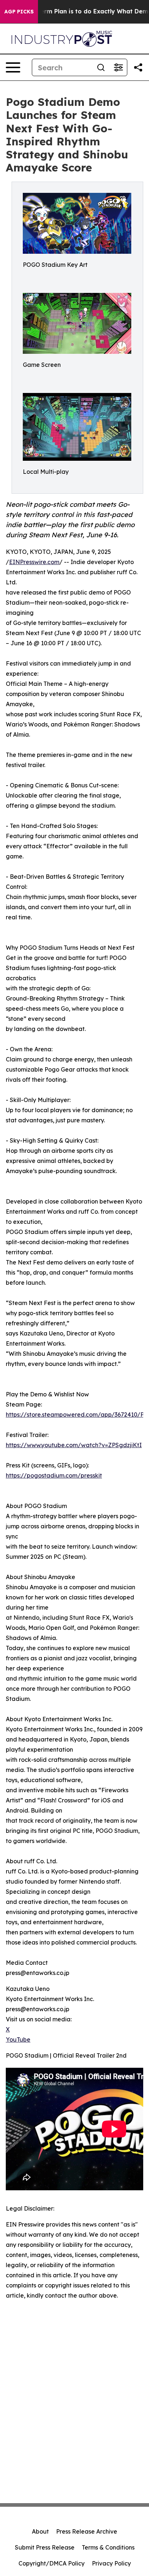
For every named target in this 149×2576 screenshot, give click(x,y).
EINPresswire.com (34, 562)
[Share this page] (138, 67)
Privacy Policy (111, 2563)
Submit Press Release (45, 2547)
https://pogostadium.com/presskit (54, 1475)
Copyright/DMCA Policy (52, 2563)
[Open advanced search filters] (118, 67)
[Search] (101, 67)
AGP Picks (19, 12)
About (40, 2531)
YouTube (18, 2039)
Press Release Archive (87, 2531)
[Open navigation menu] (13, 67)
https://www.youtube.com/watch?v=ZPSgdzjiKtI (74, 1445)
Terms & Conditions (108, 2547)
